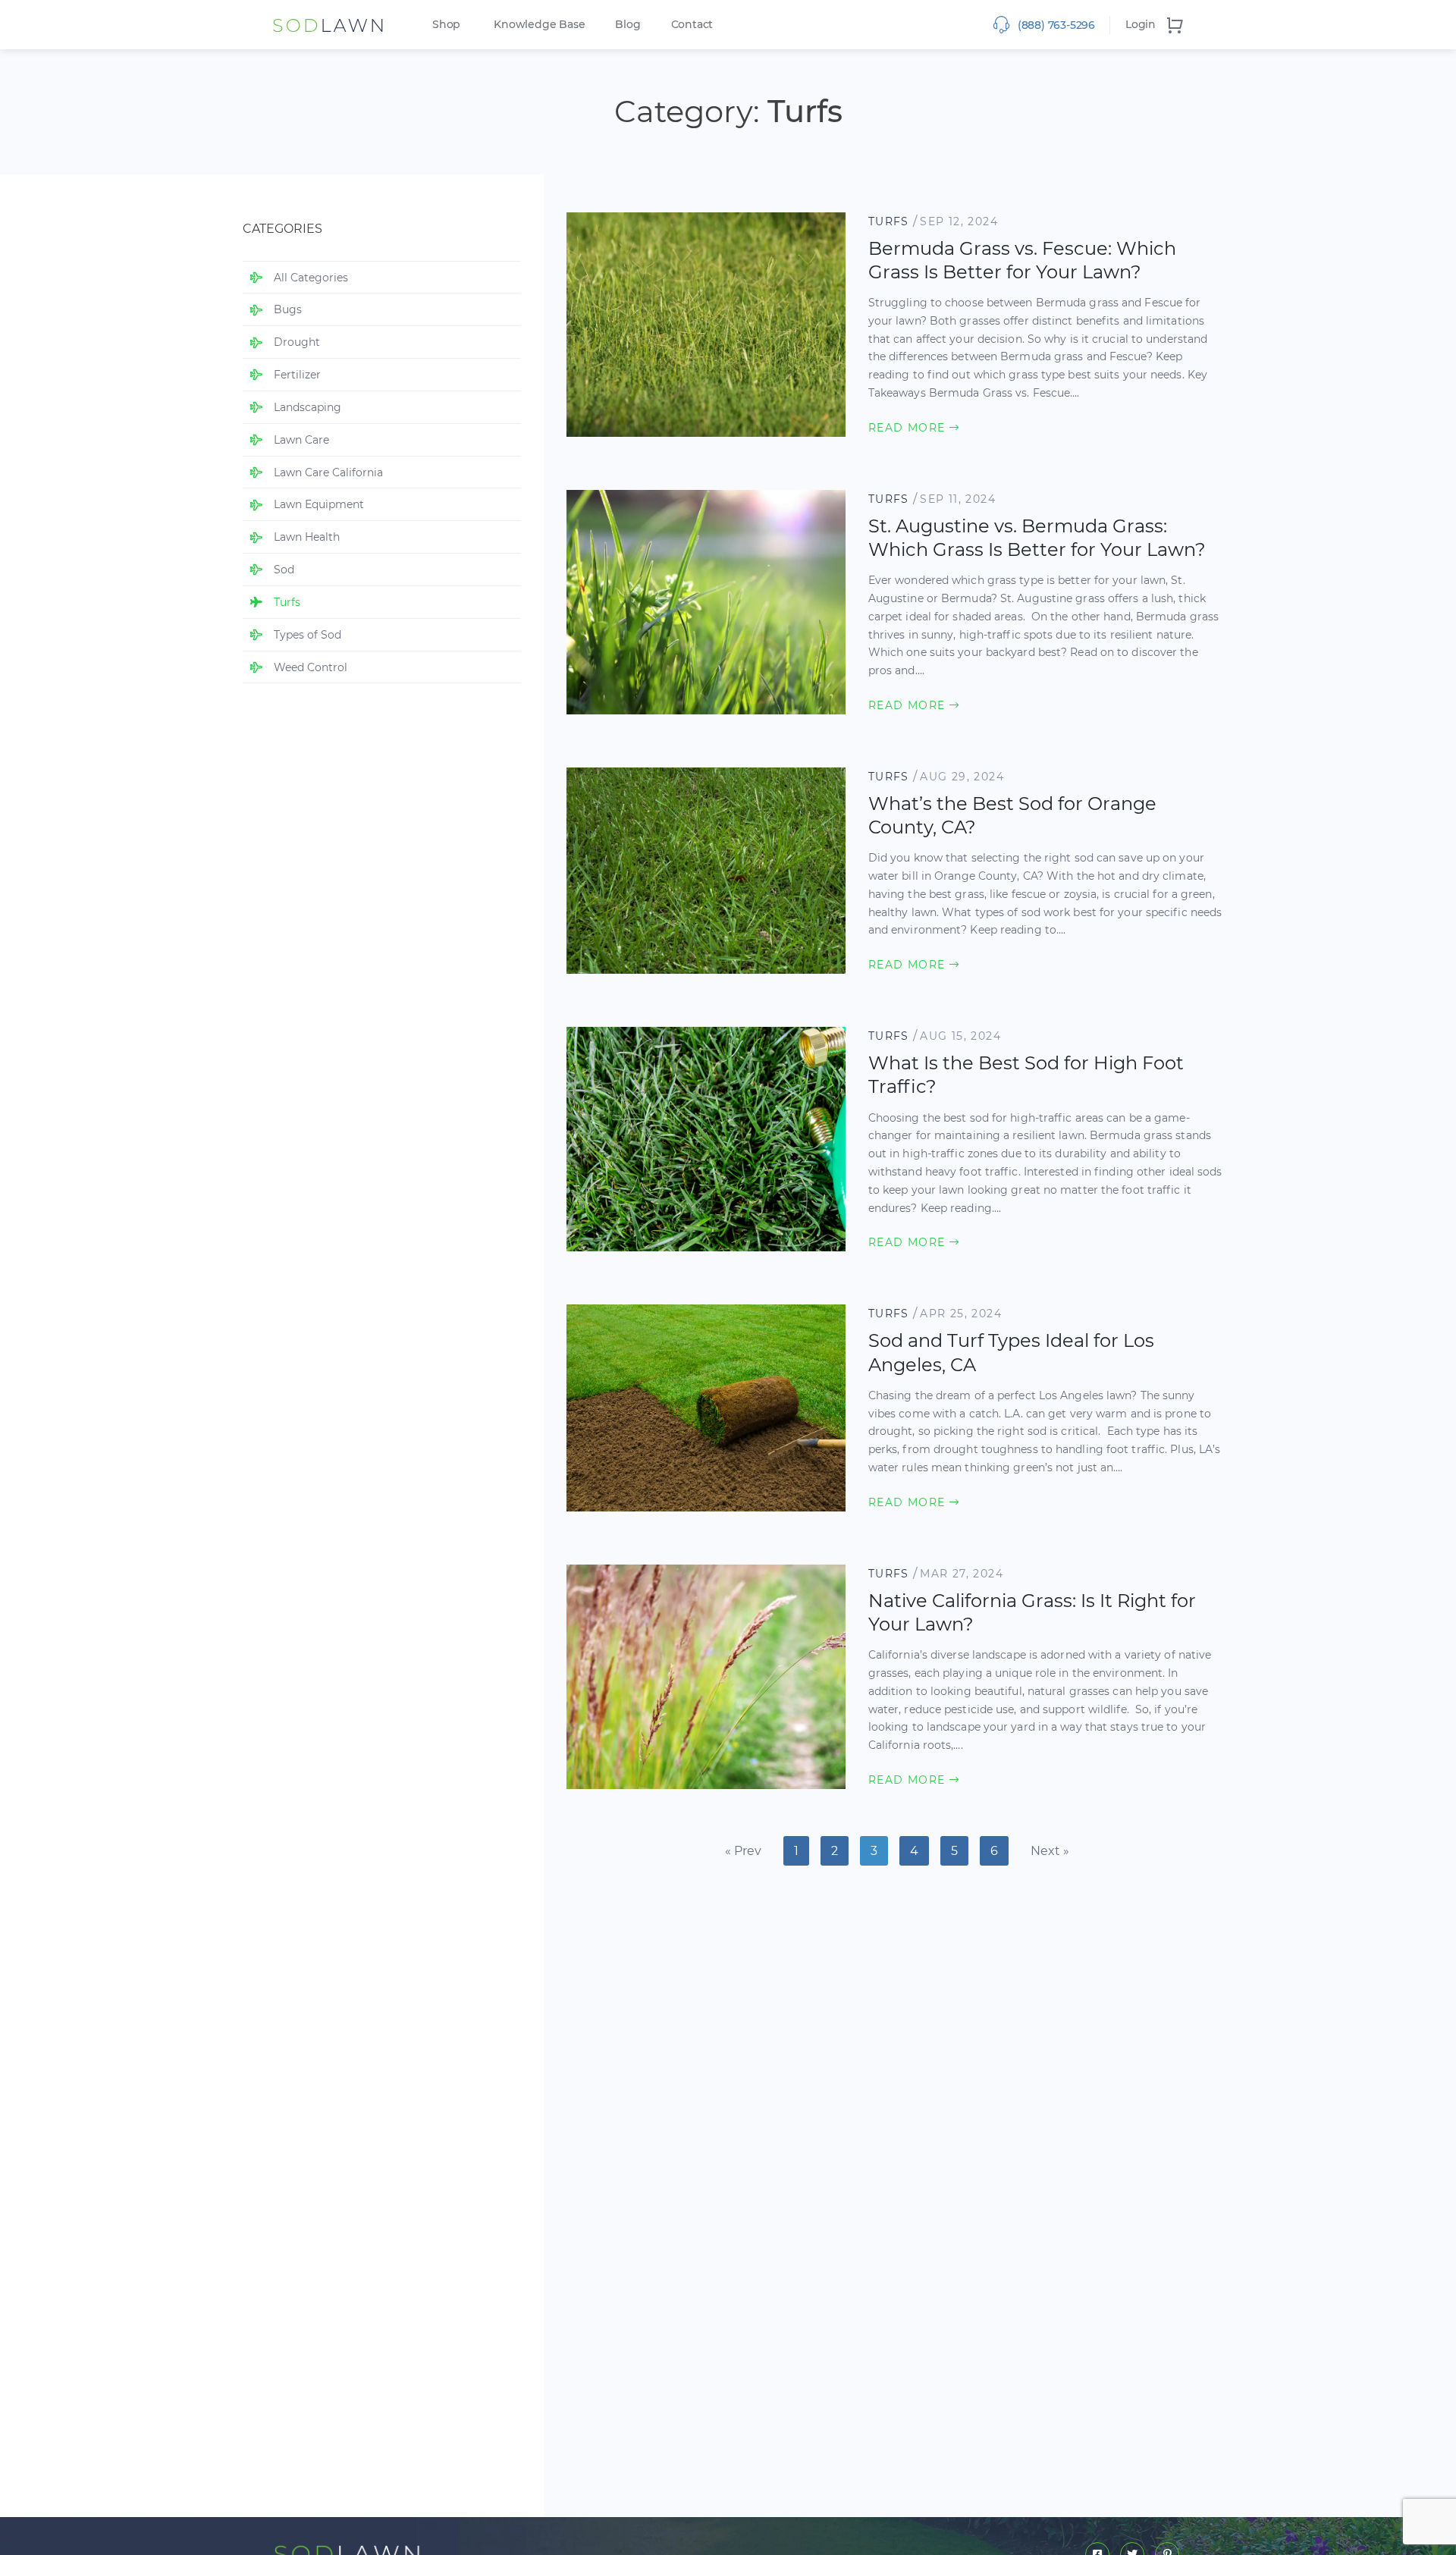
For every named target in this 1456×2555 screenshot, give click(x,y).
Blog (628, 24)
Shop (446, 24)
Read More (909, 428)
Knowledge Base (539, 24)
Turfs (889, 221)
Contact (692, 24)
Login (1141, 24)
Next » (1050, 1851)
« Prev (743, 1851)
